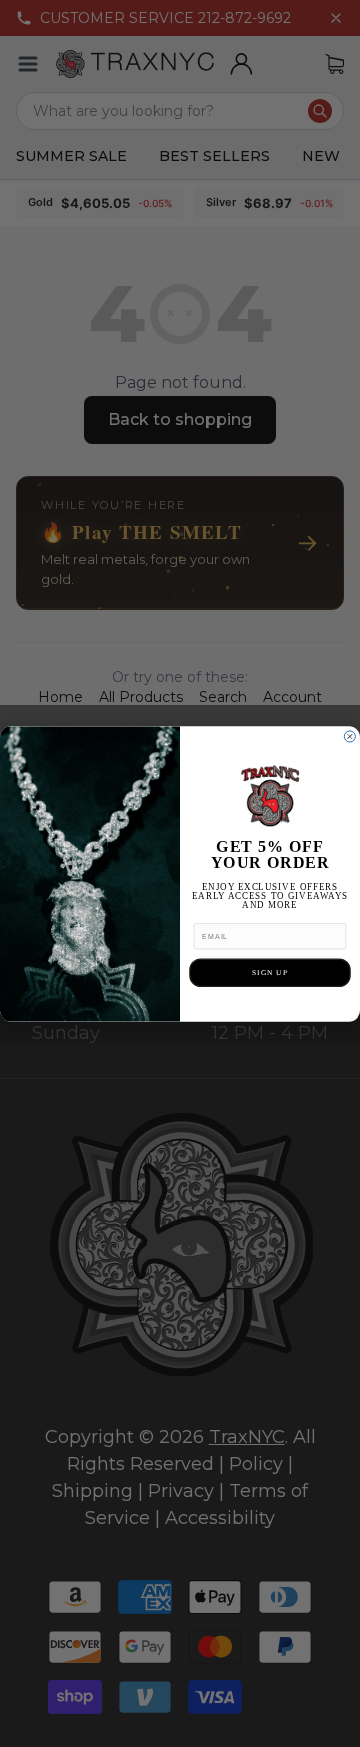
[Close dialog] (349, 735)
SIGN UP (270, 972)
